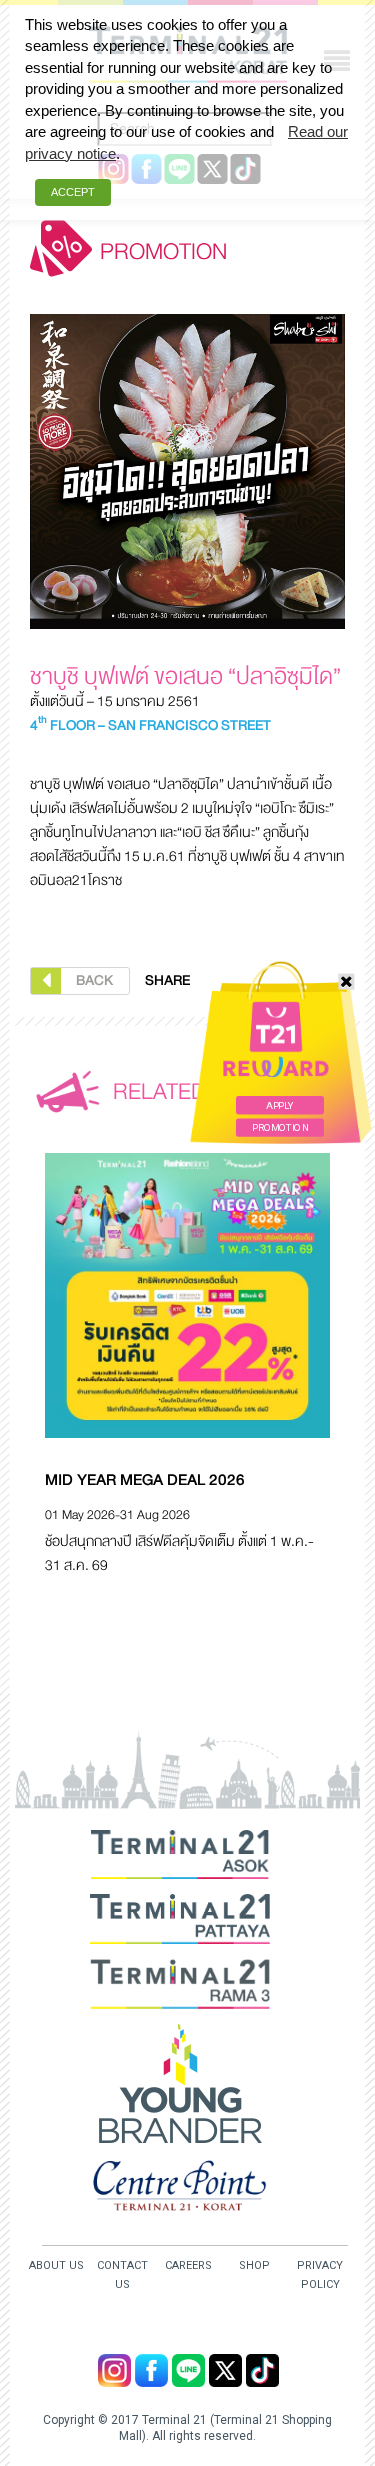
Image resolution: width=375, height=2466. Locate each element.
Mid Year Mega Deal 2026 (145, 1480)
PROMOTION (280, 1127)
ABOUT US (56, 2265)
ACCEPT (73, 192)
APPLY (279, 1105)
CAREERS (188, 2265)
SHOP (254, 2265)
